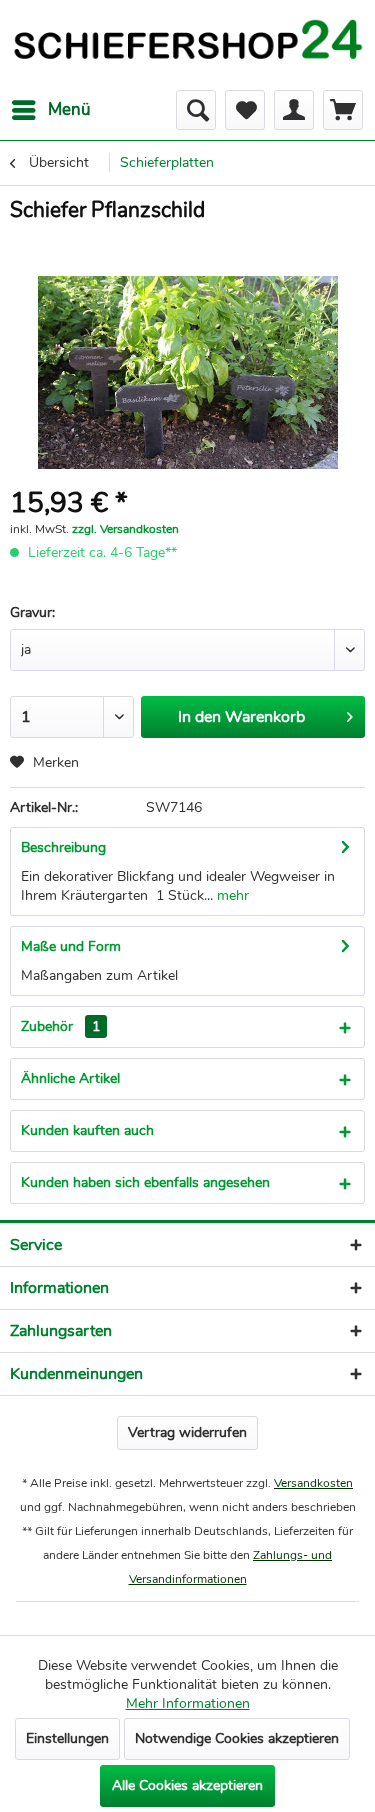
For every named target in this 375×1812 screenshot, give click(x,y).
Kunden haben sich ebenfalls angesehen (145, 1182)
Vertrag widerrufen (187, 1432)
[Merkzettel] (245, 110)
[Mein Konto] (294, 110)
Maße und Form (71, 946)
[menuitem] (50, 110)
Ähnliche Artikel (70, 1078)
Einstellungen (67, 1738)
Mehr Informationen (188, 1703)
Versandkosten (313, 1483)
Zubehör (60, 1026)
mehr (231, 895)
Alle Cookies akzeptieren (187, 1785)
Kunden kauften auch (87, 1130)
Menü (69, 109)
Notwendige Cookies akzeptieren (237, 1738)
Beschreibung (63, 847)
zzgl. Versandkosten (125, 529)
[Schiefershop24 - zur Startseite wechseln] (187, 45)
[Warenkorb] (343, 110)
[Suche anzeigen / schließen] (196, 110)
